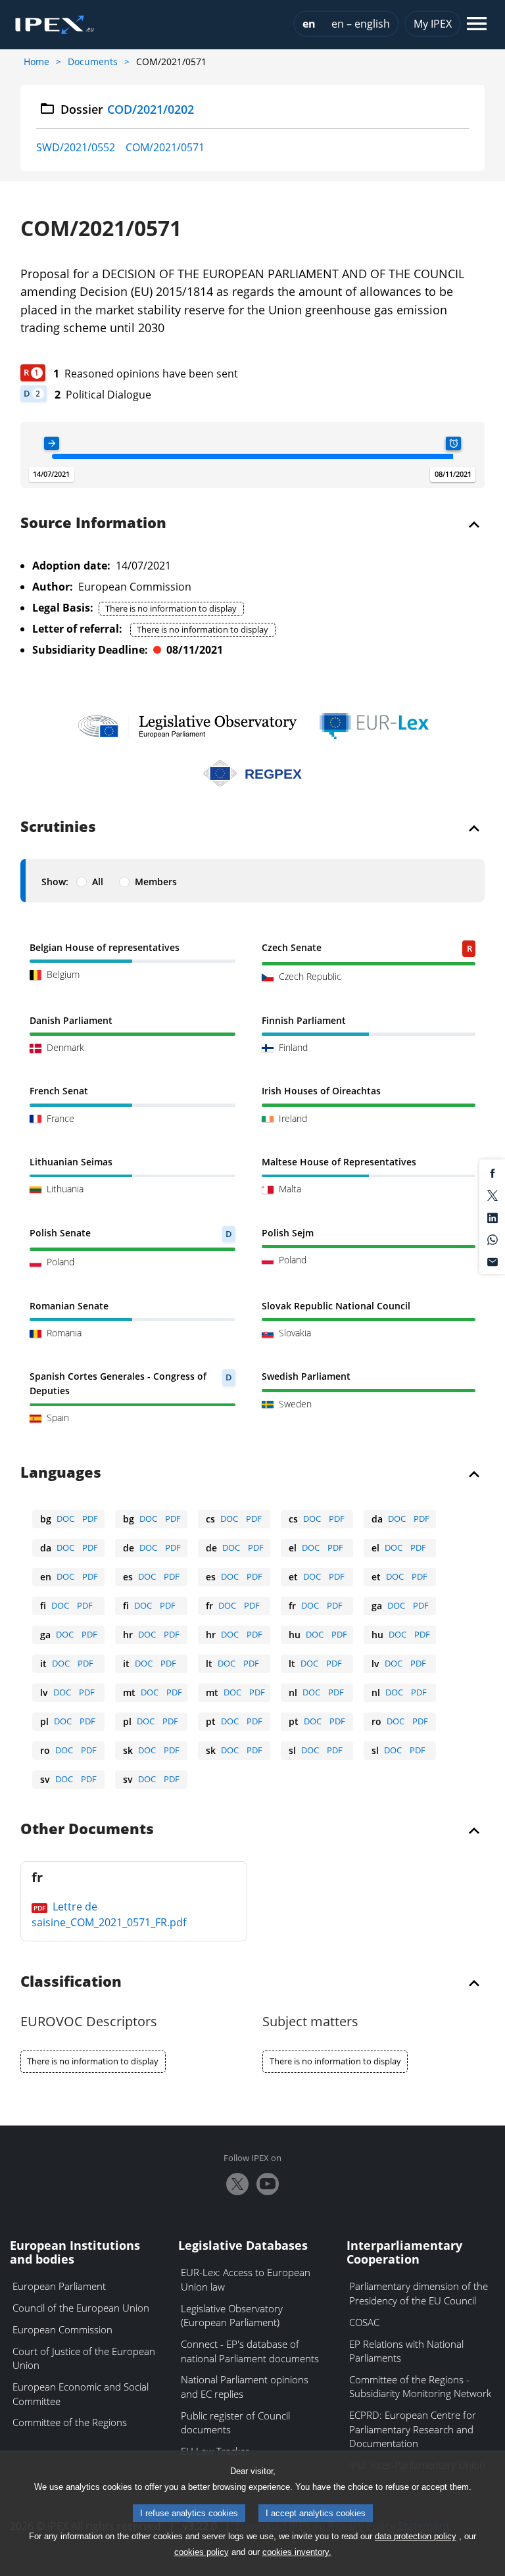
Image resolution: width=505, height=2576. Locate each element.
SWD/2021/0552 (76, 147)
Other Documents (87, 1830)
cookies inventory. (297, 2552)
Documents (93, 61)
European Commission (62, 2329)
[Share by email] (493, 1261)
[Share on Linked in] (493, 1217)
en (309, 24)
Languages (61, 1473)
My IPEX (433, 24)
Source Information (93, 523)
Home (36, 61)
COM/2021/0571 (165, 147)
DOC (65, 1519)
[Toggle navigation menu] (477, 25)
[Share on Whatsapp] (493, 1239)
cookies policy (202, 2552)
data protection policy (416, 2536)
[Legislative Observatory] (187, 726)
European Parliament (59, 2286)
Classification (71, 1982)
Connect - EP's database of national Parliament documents (250, 2351)
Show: (55, 882)
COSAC (364, 2322)
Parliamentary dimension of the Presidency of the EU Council (419, 2293)
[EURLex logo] (374, 726)
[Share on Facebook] (493, 1173)
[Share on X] (493, 1194)
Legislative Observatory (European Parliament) (232, 2316)
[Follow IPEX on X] (237, 2184)
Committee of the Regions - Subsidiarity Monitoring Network (420, 2387)
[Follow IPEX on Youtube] (268, 2184)
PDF (90, 1519)
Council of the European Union (81, 2308)
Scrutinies (58, 827)
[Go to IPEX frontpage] (55, 25)
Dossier (127, 109)
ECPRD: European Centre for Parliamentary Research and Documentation (413, 2429)
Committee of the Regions (70, 2422)
